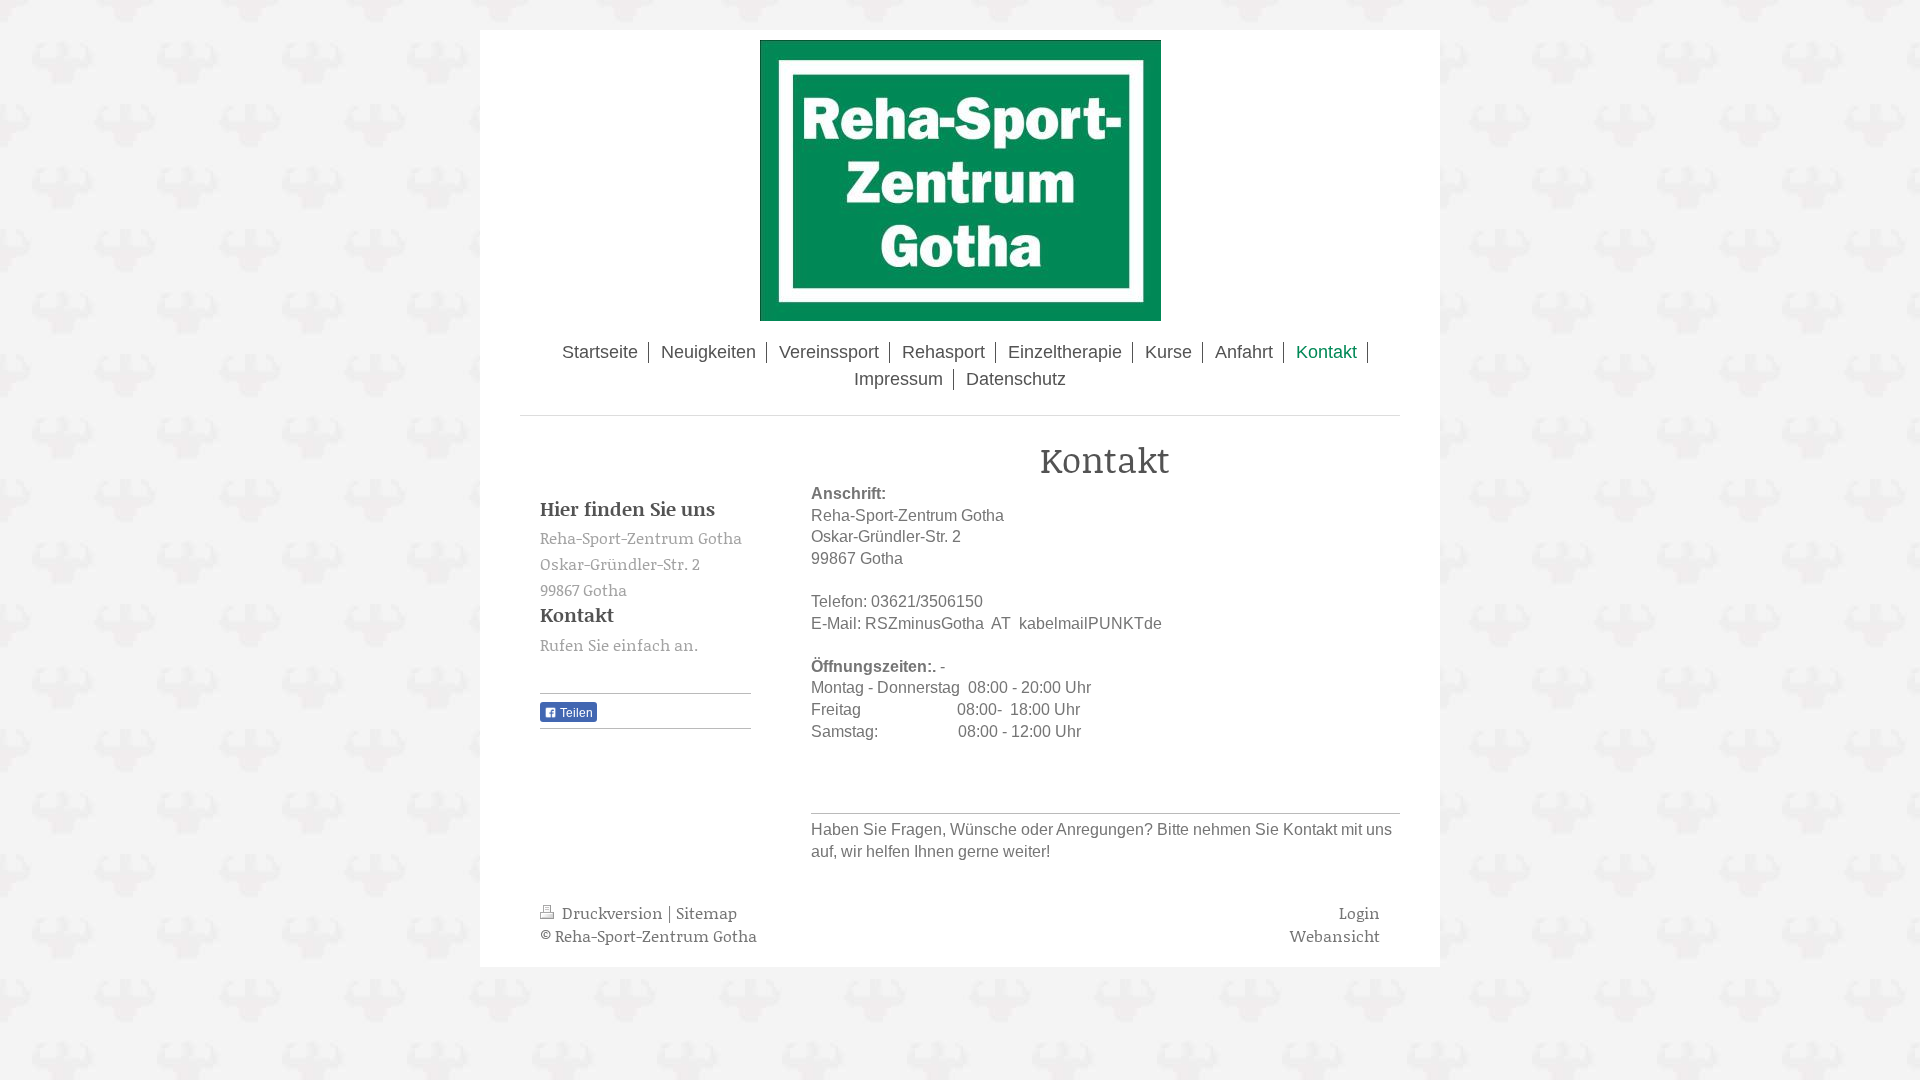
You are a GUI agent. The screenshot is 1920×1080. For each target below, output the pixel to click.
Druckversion (612, 912)
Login (1359, 912)
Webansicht (1335, 935)
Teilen (575, 713)
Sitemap (706, 912)
